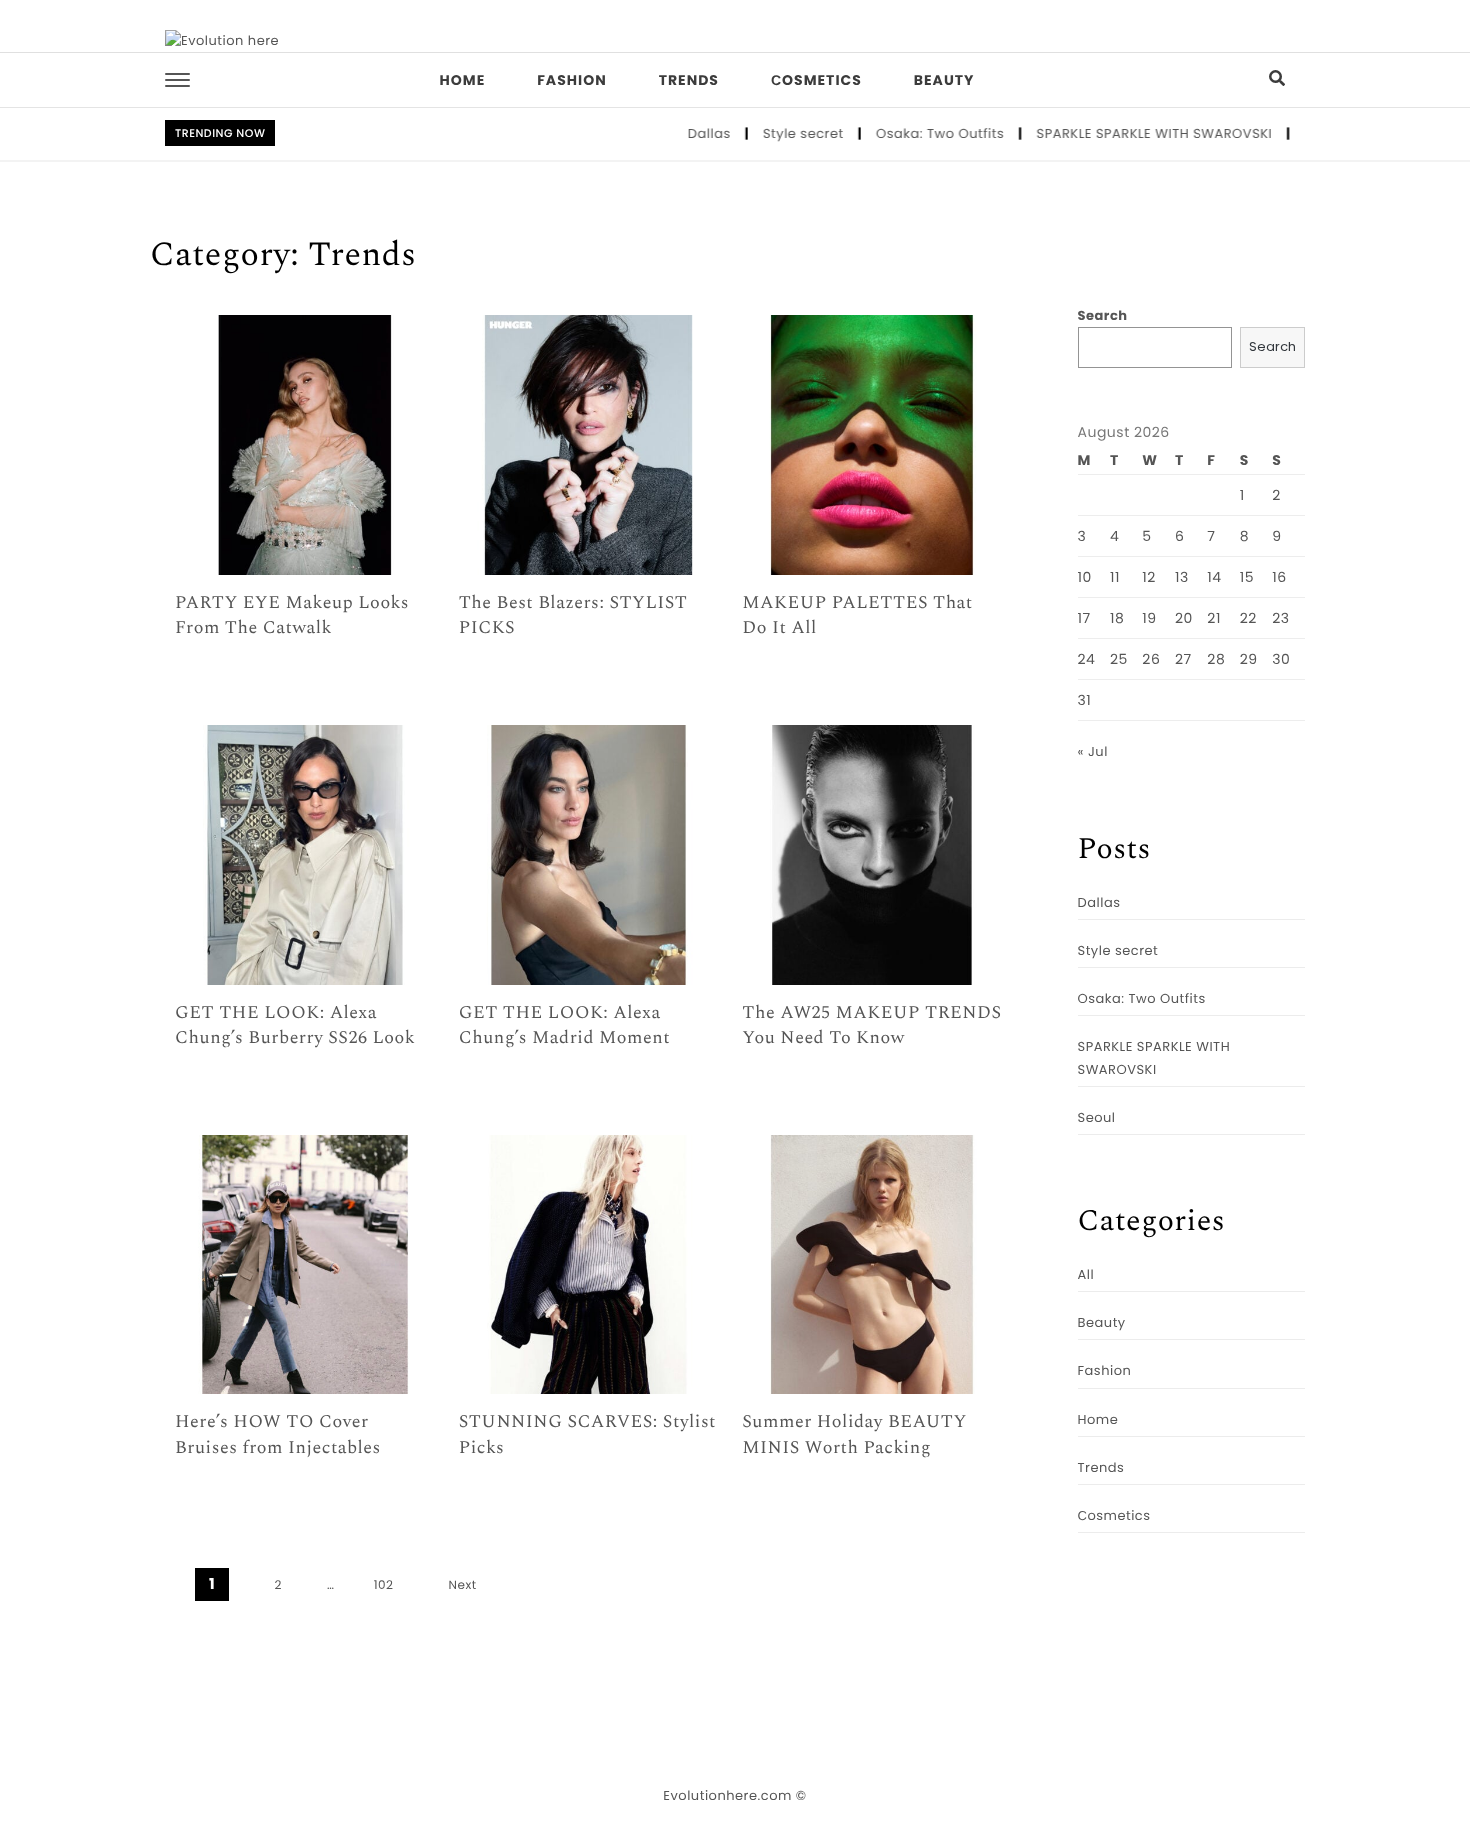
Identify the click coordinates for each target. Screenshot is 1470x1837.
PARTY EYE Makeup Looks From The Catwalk (292, 616)
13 (1182, 577)
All (1086, 1274)
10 (1085, 577)
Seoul (1097, 1117)
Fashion (571, 80)
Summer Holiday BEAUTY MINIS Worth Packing (854, 1435)
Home (463, 80)
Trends (689, 80)
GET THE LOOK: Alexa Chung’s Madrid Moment (564, 1026)
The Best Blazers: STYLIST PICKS (573, 616)
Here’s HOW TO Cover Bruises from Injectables (278, 1435)
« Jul (1093, 751)
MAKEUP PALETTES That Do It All (857, 616)
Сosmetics (816, 80)
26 (1151, 659)
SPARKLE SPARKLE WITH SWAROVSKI (1119, 133)
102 (384, 1585)
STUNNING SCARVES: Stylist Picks (587, 1435)
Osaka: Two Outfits (904, 133)
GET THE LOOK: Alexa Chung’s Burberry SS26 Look (295, 1026)
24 (1087, 659)
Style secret (767, 133)
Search (1103, 315)
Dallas (673, 133)
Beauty (944, 80)
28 (1216, 659)
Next (463, 1585)
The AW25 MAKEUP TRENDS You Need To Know (871, 1026)
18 (1117, 618)
